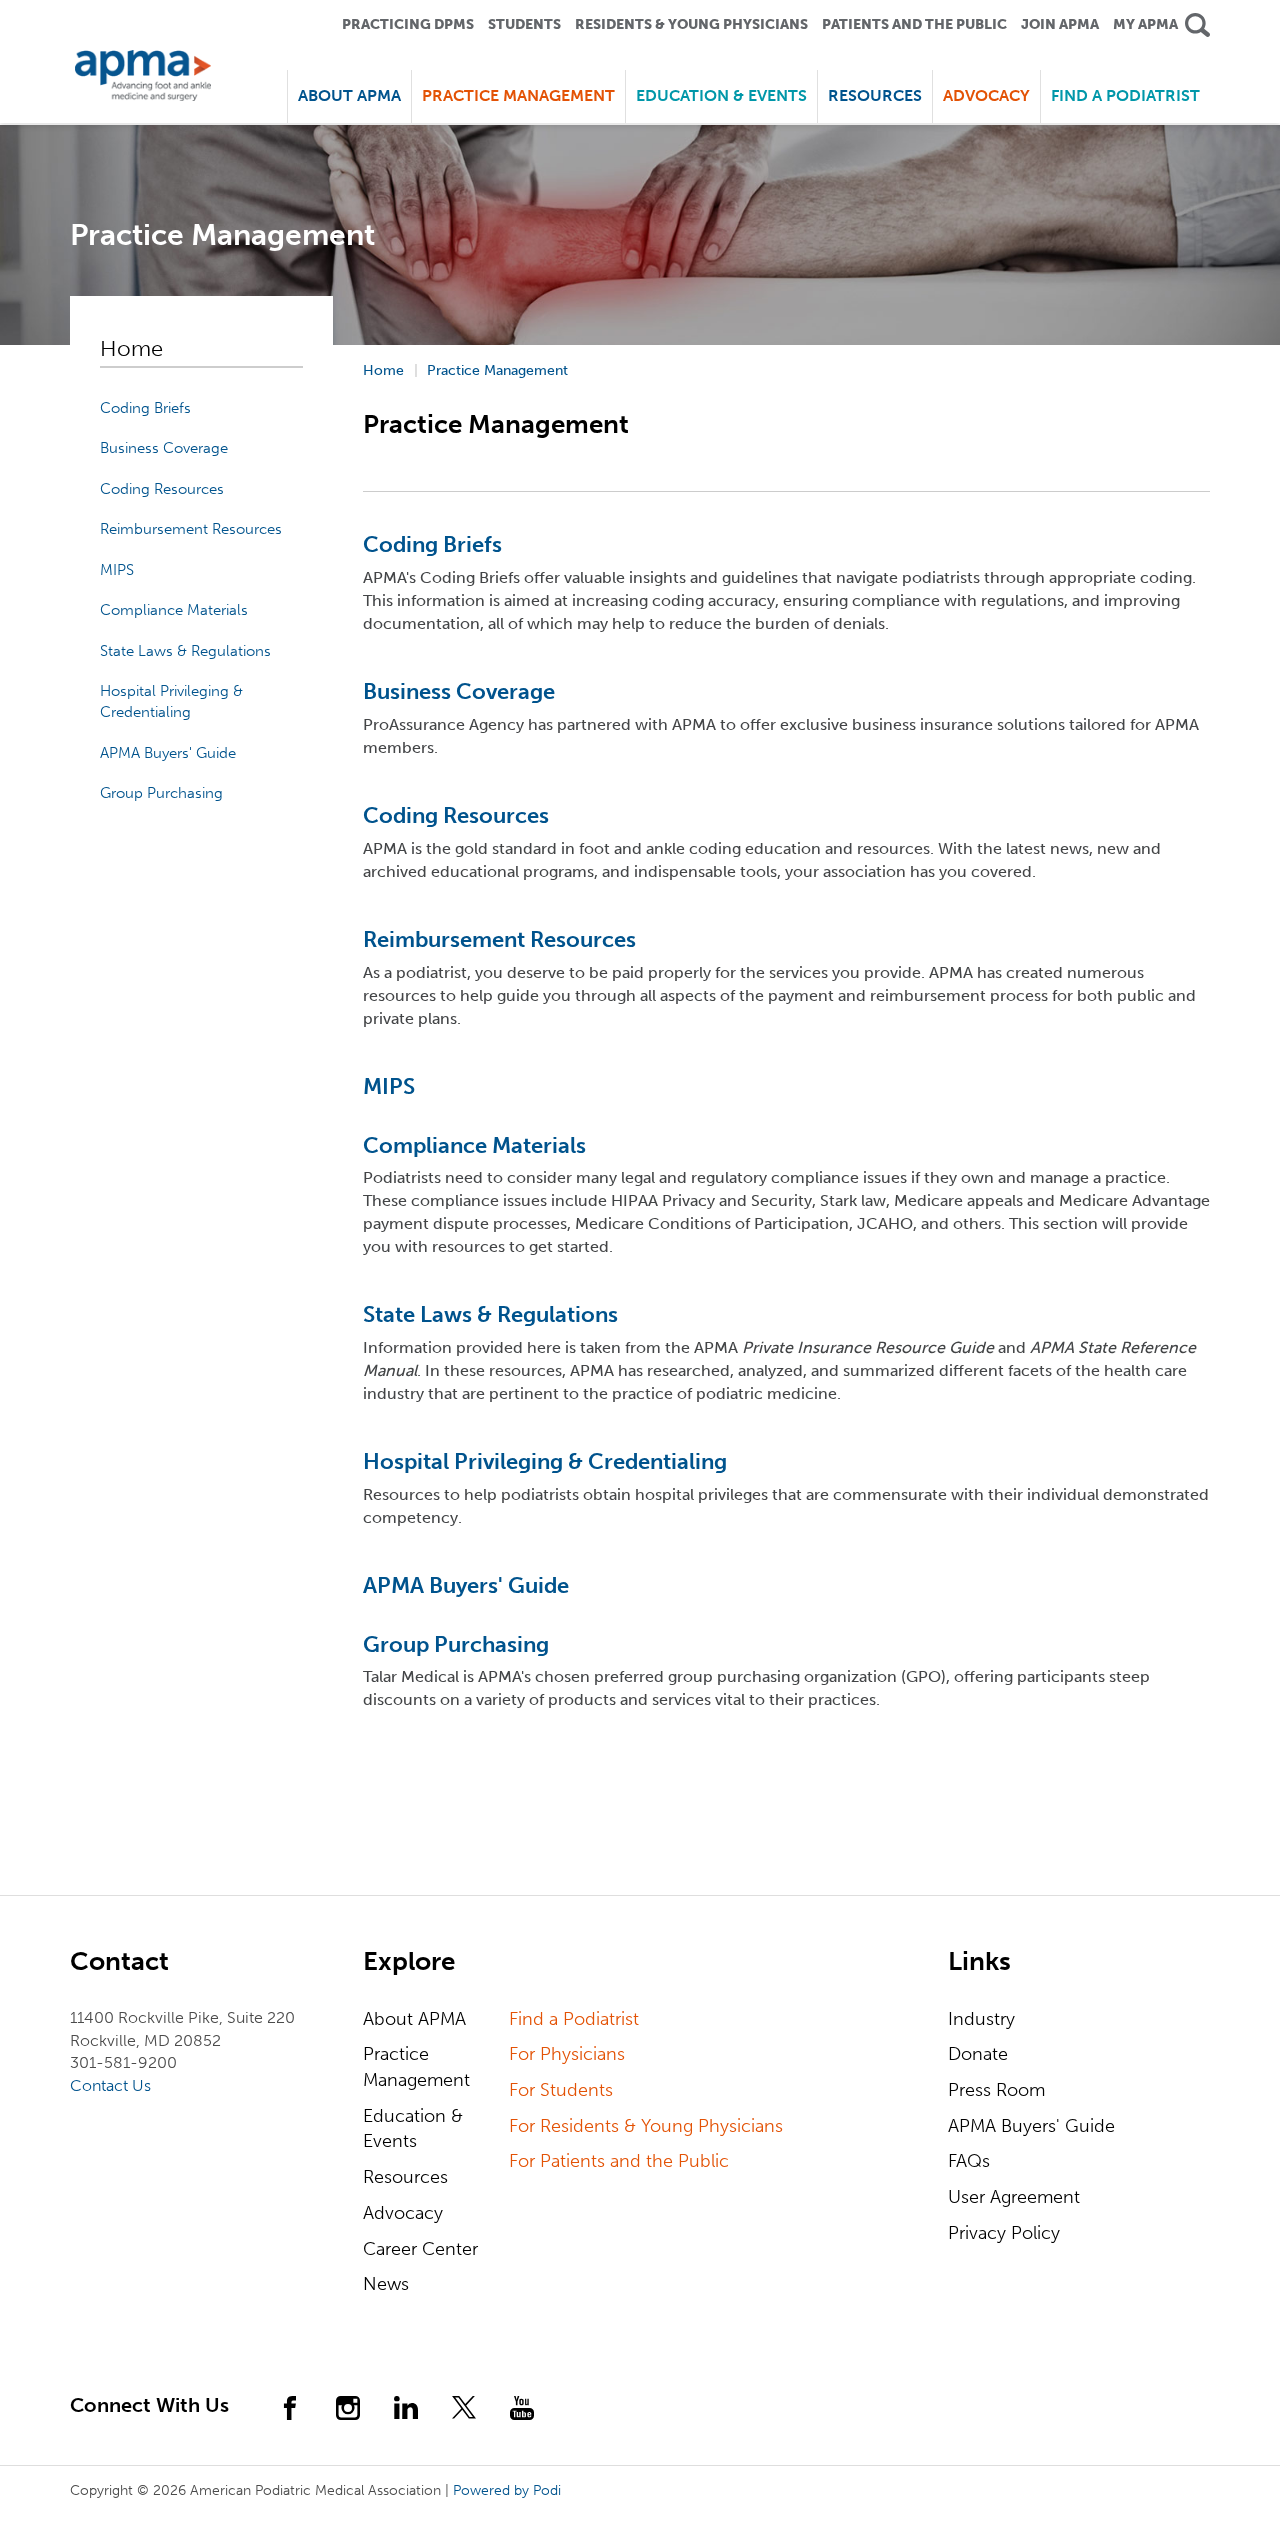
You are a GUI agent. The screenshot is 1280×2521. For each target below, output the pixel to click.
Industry (981, 2019)
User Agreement (1014, 2197)
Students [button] (524, 24)
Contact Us (110, 2085)
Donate (978, 2054)
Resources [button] (875, 95)
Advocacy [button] (986, 95)
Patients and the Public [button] (914, 24)
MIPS (117, 570)
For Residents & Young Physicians (646, 2126)
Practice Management (416, 2067)
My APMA (1145, 24)
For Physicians (567, 2054)
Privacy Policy (1004, 2233)
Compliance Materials (174, 610)
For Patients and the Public (619, 2161)
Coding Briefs (145, 408)
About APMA (414, 2019)
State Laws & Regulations (185, 651)
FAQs (969, 2161)
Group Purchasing (161, 793)
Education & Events (413, 2129)
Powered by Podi (507, 2490)
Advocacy (403, 2213)
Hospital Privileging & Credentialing (545, 1461)
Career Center (420, 2249)
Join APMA (1060, 24)
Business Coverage (164, 448)
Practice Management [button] (518, 95)
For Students (561, 2090)
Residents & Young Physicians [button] (691, 24)
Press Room (996, 2090)
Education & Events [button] (721, 95)
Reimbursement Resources (191, 529)
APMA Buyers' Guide (168, 753)
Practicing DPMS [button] (408, 24)
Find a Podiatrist (1125, 95)
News (386, 2284)
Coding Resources (162, 489)
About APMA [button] (349, 95)
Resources (405, 2177)
